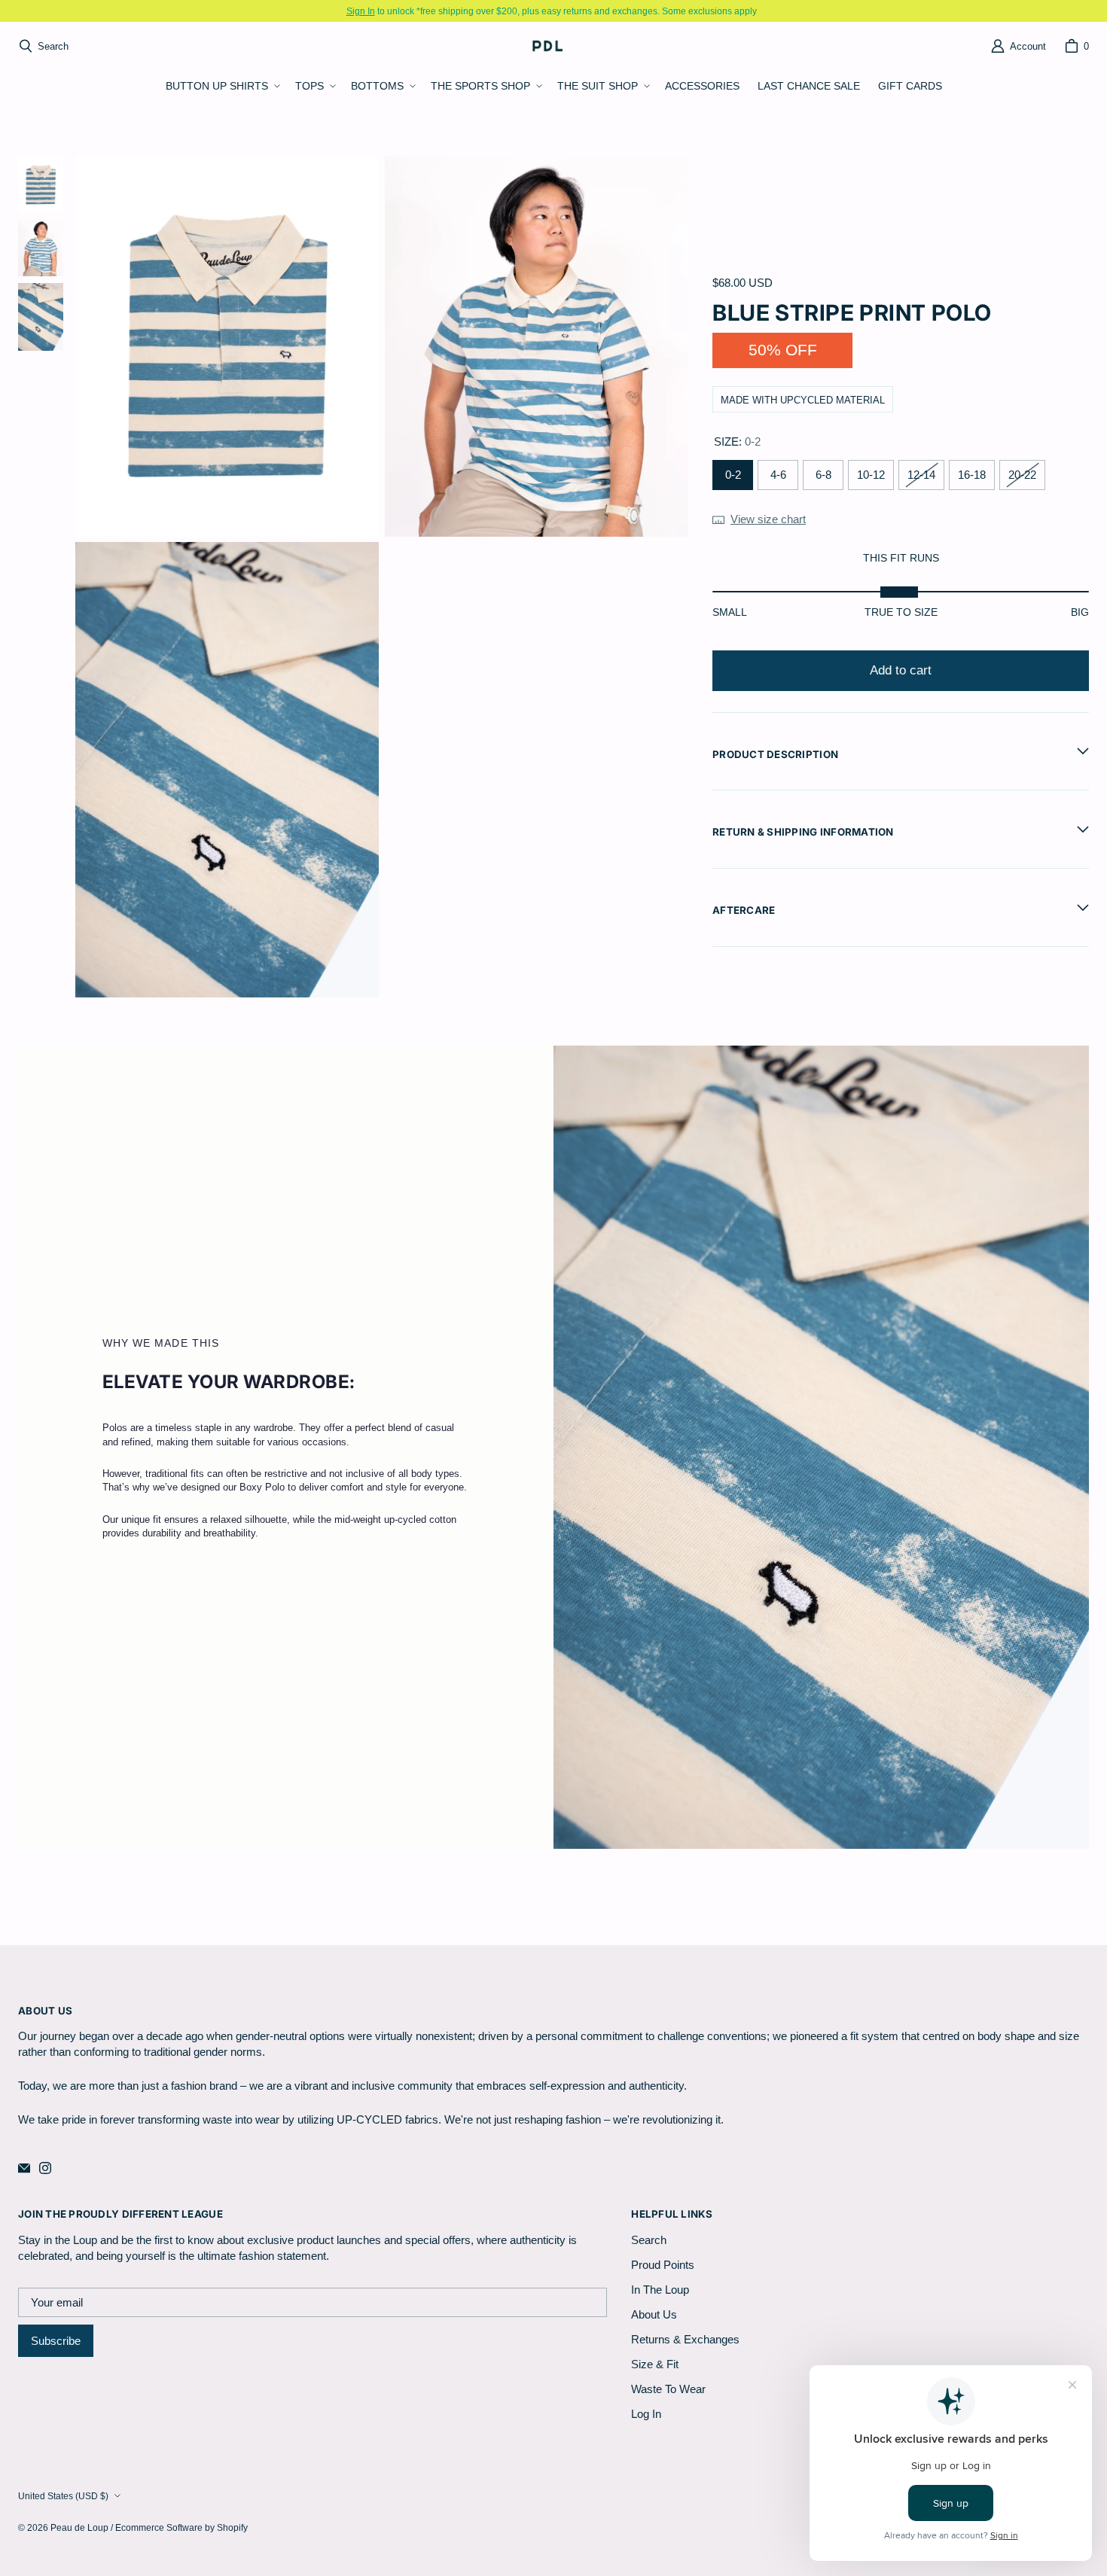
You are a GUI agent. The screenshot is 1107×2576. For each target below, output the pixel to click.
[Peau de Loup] (549, 46)
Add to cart (901, 670)
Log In (646, 2414)
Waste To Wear (668, 2389)
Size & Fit (655, 2364)
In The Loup (660, 2290)
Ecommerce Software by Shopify (181, 2527)
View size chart (768, 518)
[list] (382, 577)
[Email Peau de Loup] (24, 2168)
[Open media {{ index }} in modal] (227, 347)
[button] (221, 87)
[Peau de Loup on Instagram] (45, 2168)
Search (649, 2240)
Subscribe (56, 2341)
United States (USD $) (63, 2496)
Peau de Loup (79, 2527)
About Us (654, 2314)
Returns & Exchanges (685, 2339)
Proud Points (663, 2265)
